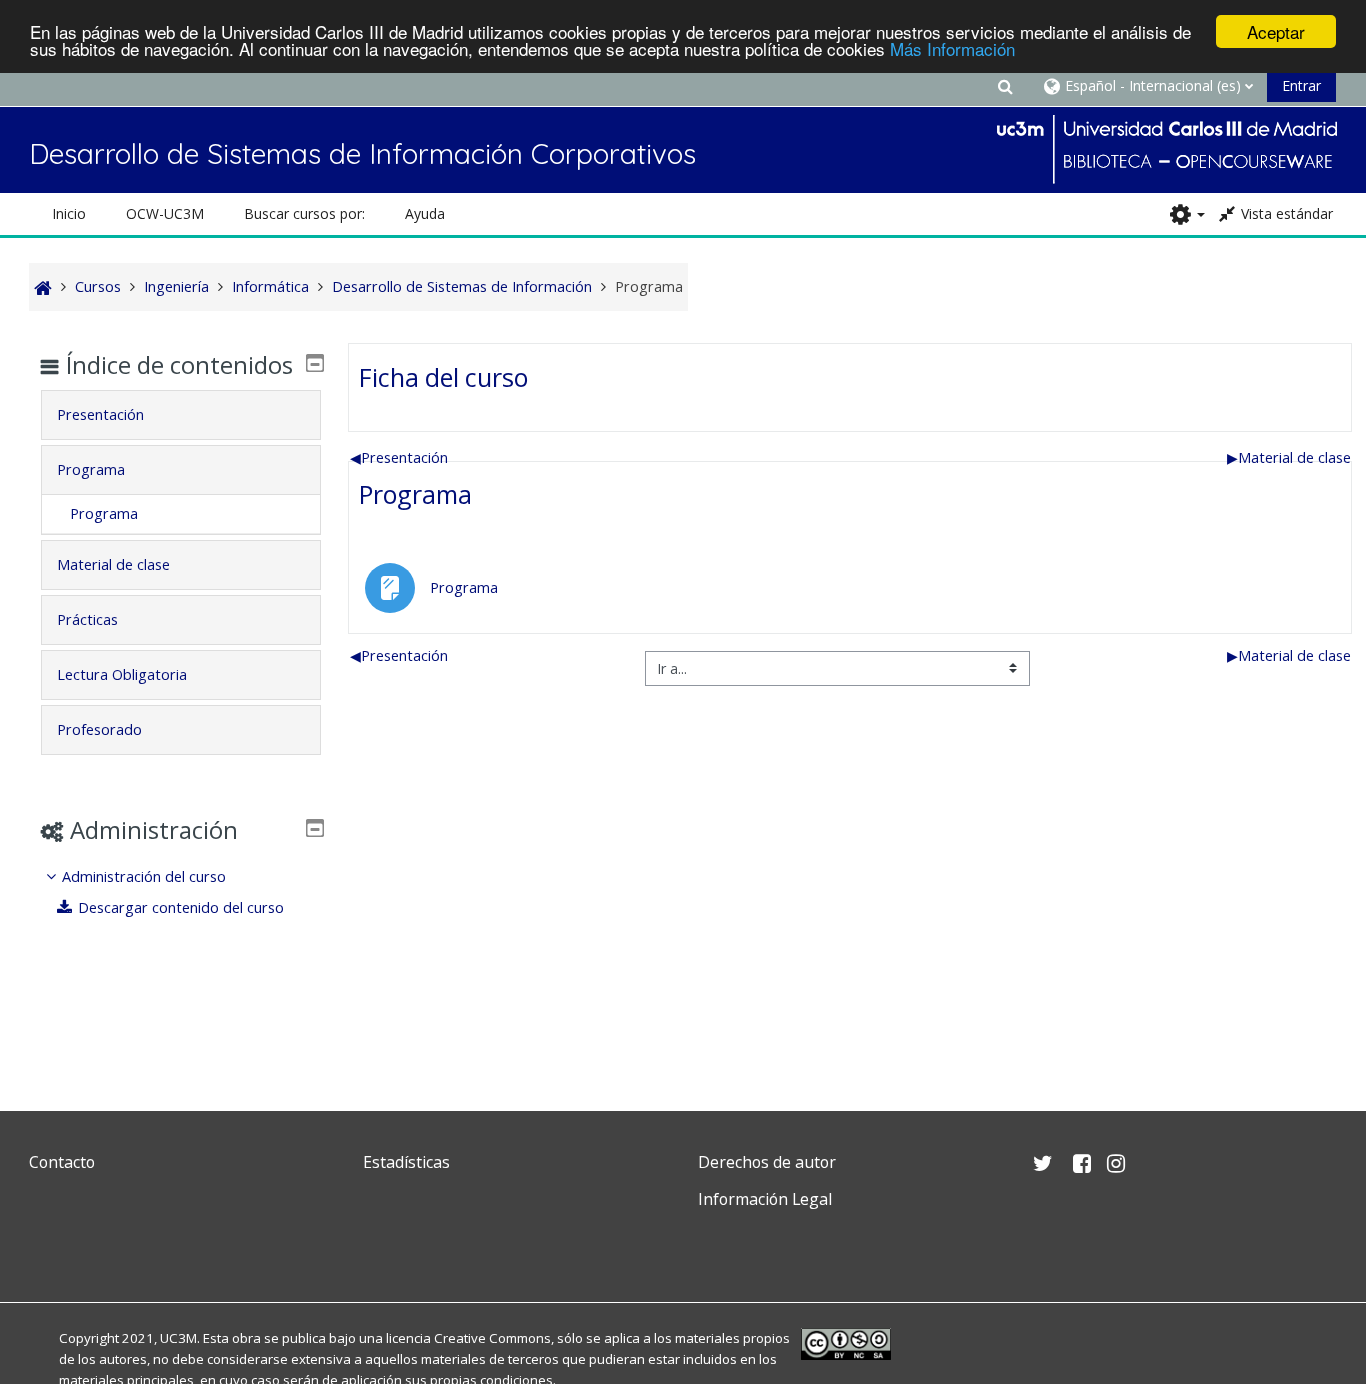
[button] (1005, 85)
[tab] (180, 415)
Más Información (952, 49)
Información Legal (765, 1199)
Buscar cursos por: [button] (304, 213)
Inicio (69, 213)
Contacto (62, 1162)
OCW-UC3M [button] (165, 213)
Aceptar (1276, 31)
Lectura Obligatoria (122, 674)
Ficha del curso (443, 377)
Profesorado (99, 729)
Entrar (1301, 85)
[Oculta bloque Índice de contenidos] (315, 363)
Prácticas (87, 619)
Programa (415, 494)
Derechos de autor (767, 1162)
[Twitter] (49, 1246)
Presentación (399, 457)
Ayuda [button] (425, 213)
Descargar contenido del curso (181, 907)
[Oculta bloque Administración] (315, 828)
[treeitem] (180, 892)
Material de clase (1289, 457)
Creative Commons (492, 1338)
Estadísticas (406, 1162)
